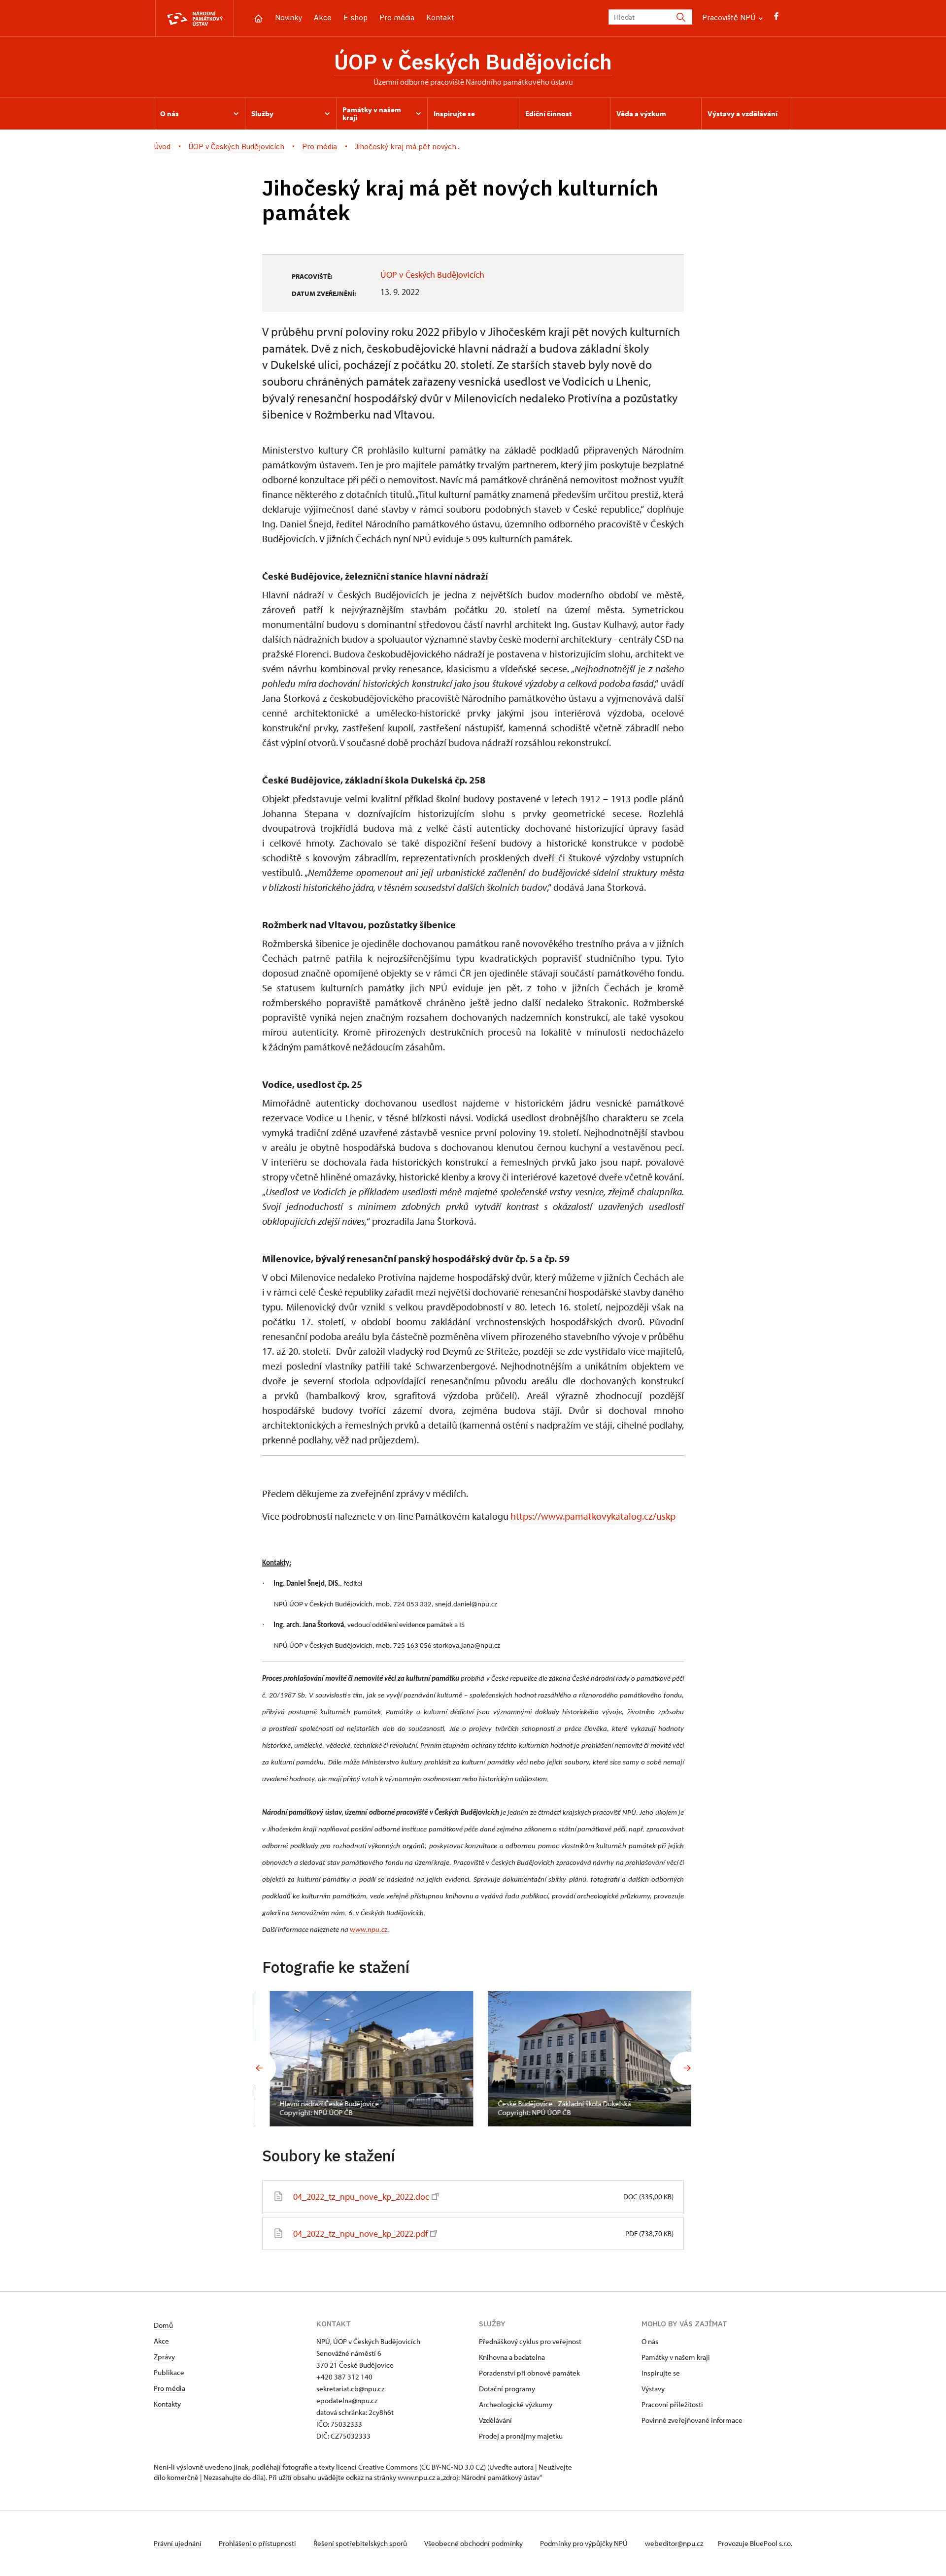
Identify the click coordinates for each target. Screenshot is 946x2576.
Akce (323, 17)
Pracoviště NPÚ (730, 17)
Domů (163, 2325)
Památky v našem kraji (676, 2357)
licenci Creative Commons (377, 2467)
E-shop (355, 17)
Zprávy (164, 2357)
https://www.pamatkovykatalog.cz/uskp (593, 1516)
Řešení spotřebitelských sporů (361, 2543)
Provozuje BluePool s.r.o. (755, 2543)
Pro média (397, 17)
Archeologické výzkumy (516, 2404)
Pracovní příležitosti (672, 2404)
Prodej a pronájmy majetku (521, 2436)
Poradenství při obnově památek (529, 2373)
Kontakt (440, 17)
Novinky (288, 17)
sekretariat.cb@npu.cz (350, 2389)
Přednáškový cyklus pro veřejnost (530, 2341)
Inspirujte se (661, 2373)
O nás (650, 2341)
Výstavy (653, 2389)
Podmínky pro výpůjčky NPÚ (585, 2543)
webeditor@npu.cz (674, 2543)
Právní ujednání (178, 2543)
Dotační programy (507, 2389)
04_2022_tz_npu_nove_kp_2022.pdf (360, 2234)
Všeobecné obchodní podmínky (474, 2543)
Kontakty (167, 2404)
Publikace (169, 2372)
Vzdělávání (495, 2420)
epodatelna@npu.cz (347, 2400)
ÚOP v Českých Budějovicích (473, 62)
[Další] (687, 2068)
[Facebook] (776, 18)
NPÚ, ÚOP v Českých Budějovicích (368, 2341)
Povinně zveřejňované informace (692, 2420)
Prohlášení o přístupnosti (258, 2543)
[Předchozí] (259, 2068)
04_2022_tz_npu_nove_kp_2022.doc (361, 2197)
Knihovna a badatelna (512, 2357)
